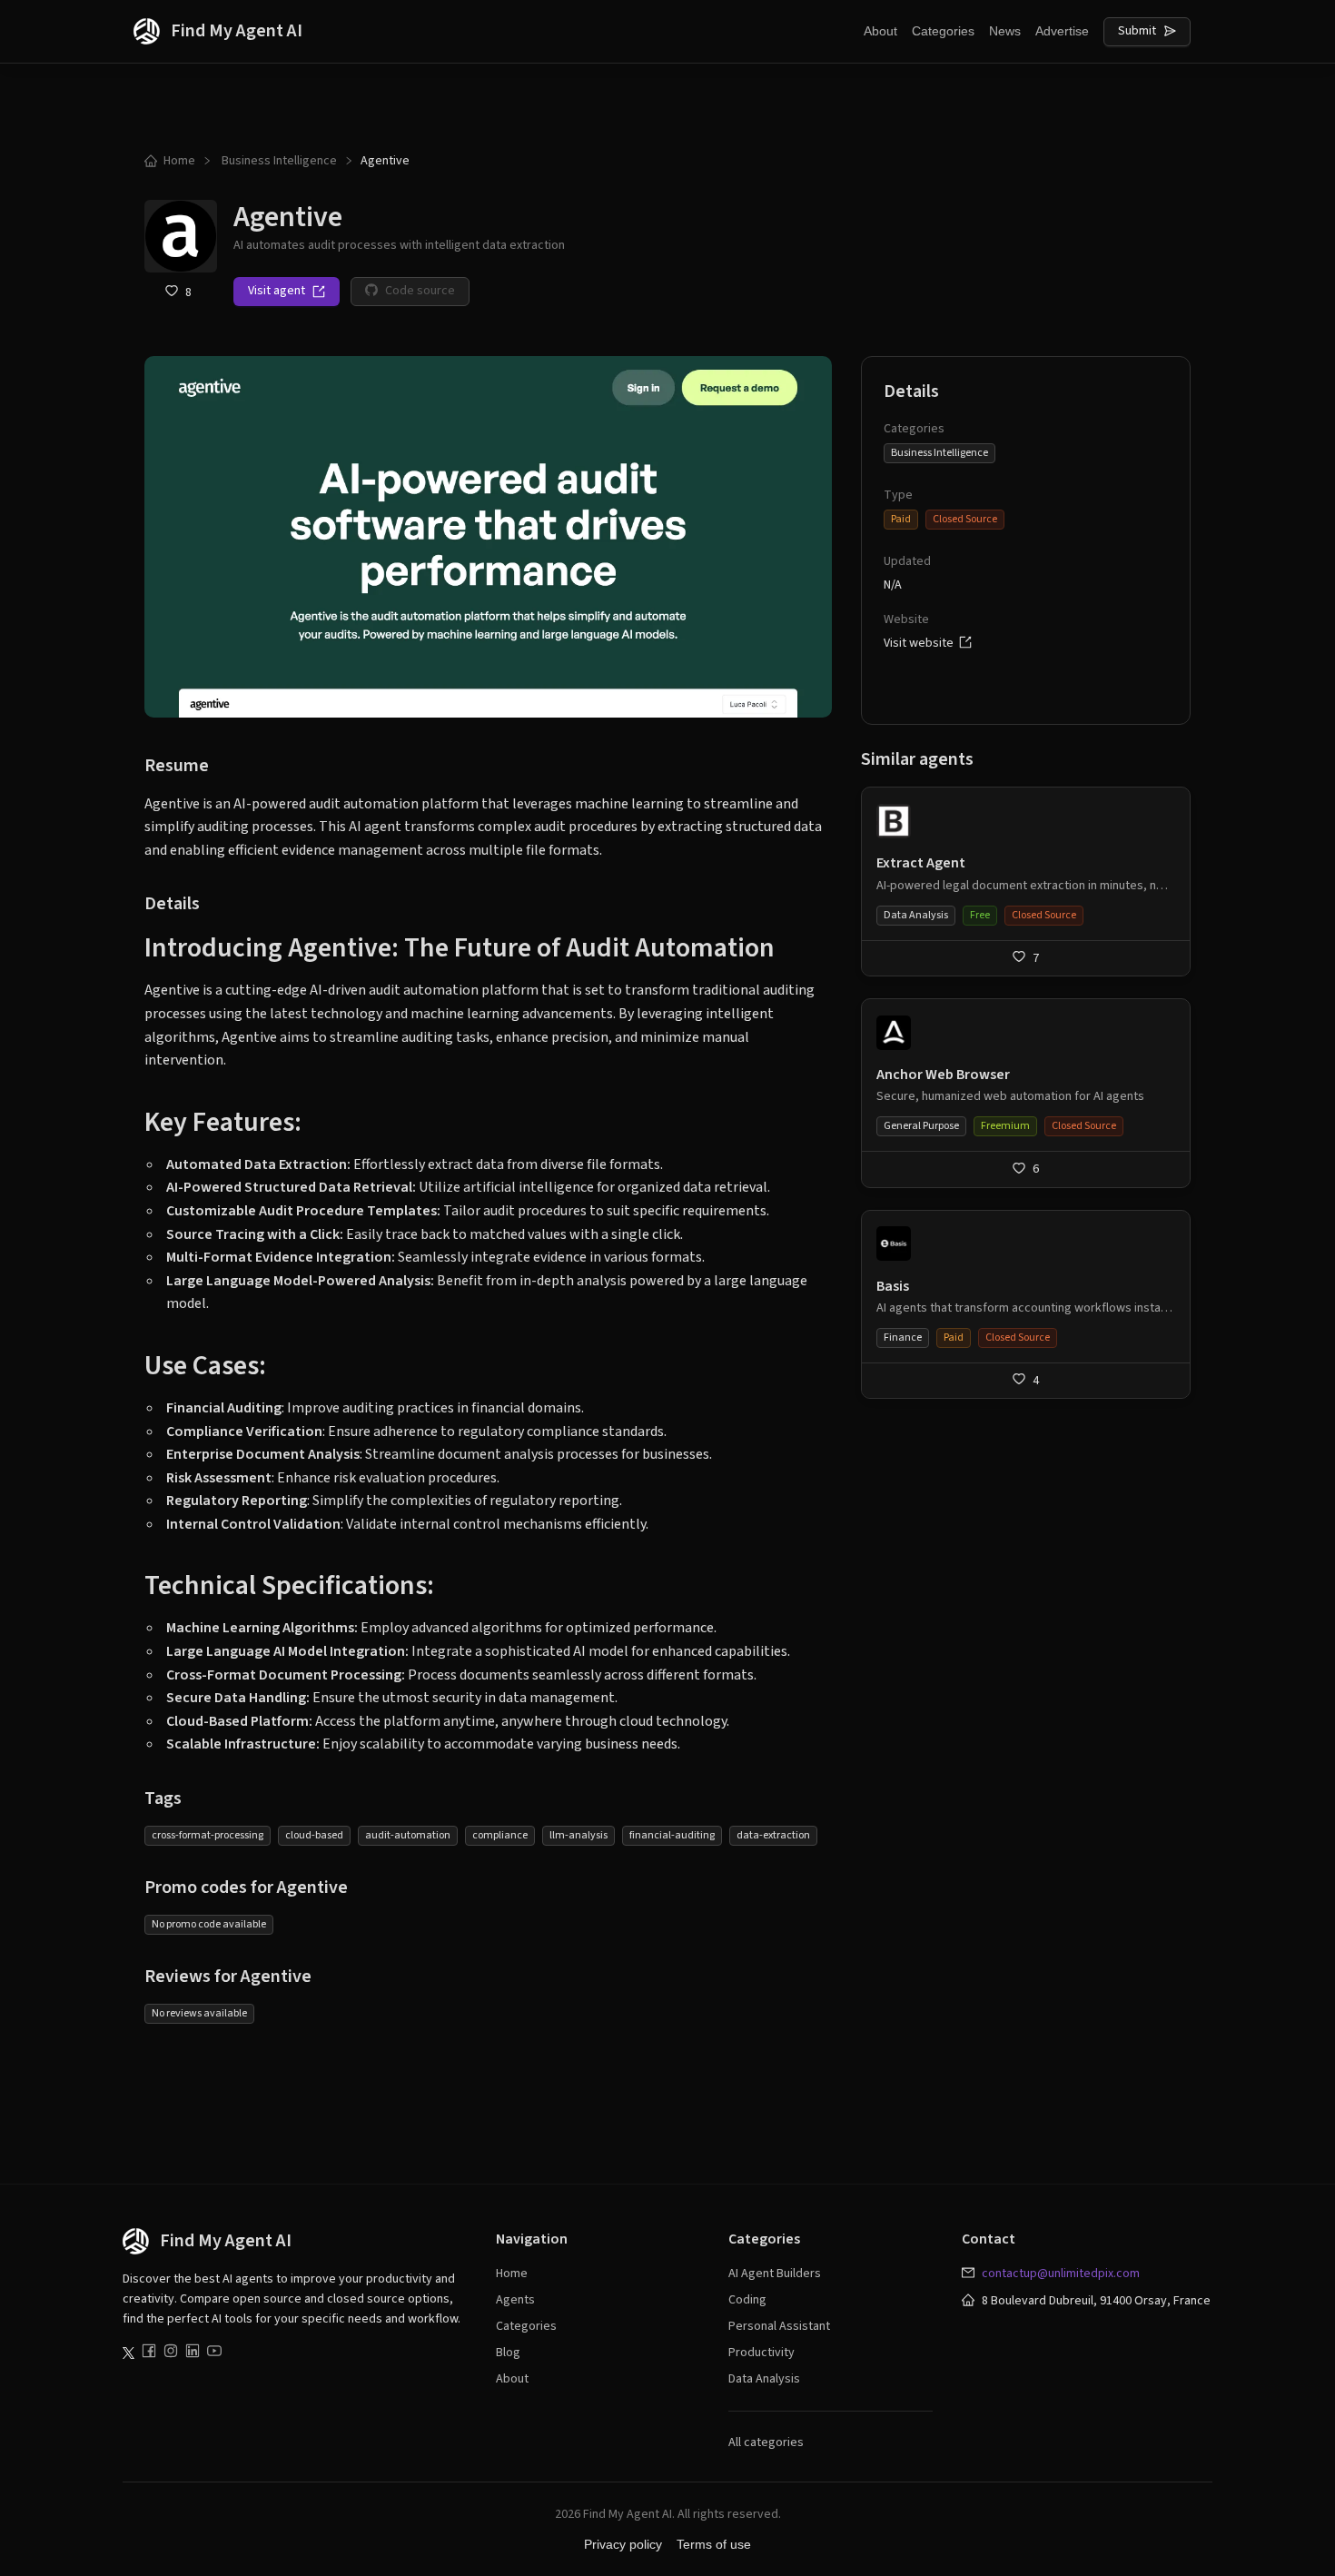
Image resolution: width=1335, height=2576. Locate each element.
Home (179, 161)
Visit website (921, 643)
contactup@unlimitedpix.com (1061, 2274)
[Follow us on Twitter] (129, 2353)
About (880, 31)
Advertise (1062, 31)
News (1005, 31)
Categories (943, 31)
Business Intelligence (279, 161)
